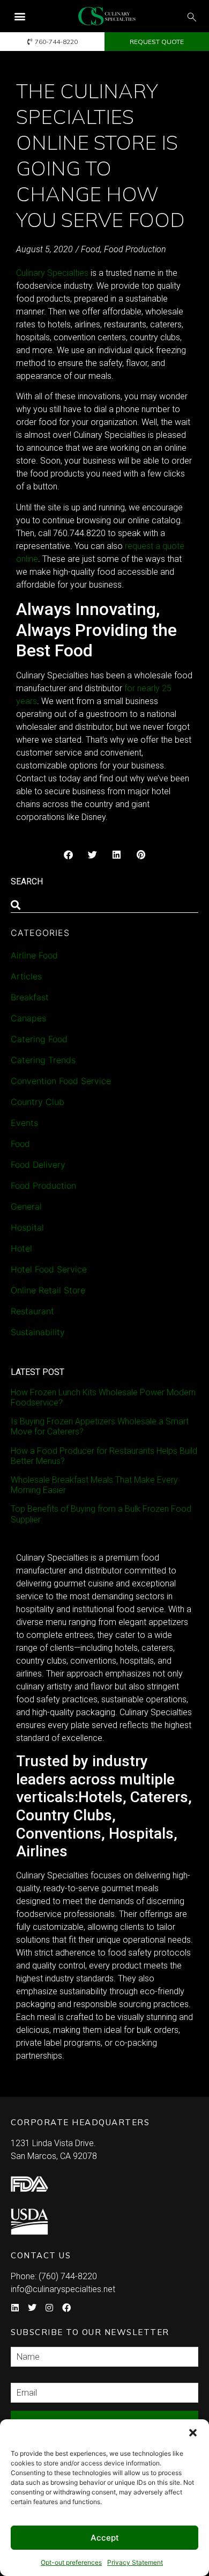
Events (24, 1123)
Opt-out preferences (71, 2562)
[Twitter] (32, 2308)
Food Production (135, 249)
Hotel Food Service (49, 1269)
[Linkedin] (15, 2308)
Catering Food (39, 1039)
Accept (105, 2538)
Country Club (38, 1102)
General (26, 1206)
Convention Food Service (61, 1081)
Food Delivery (38, 1165)
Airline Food (34, 955)
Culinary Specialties (52, 273)
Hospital (27, 1227)
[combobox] (104, 905)
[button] (193, 2433)
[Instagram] (49, 2308)
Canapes (28, 1018)
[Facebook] (66, 2308)
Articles (26, 976)
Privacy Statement (135, 2562)
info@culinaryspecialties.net (63, 2289)
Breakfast (30, 997)
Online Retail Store (48, 1290)
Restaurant (32, 1311)
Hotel (21, 1248)
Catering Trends (43, 1060)
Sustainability (38, 1332)
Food (91, 249)
